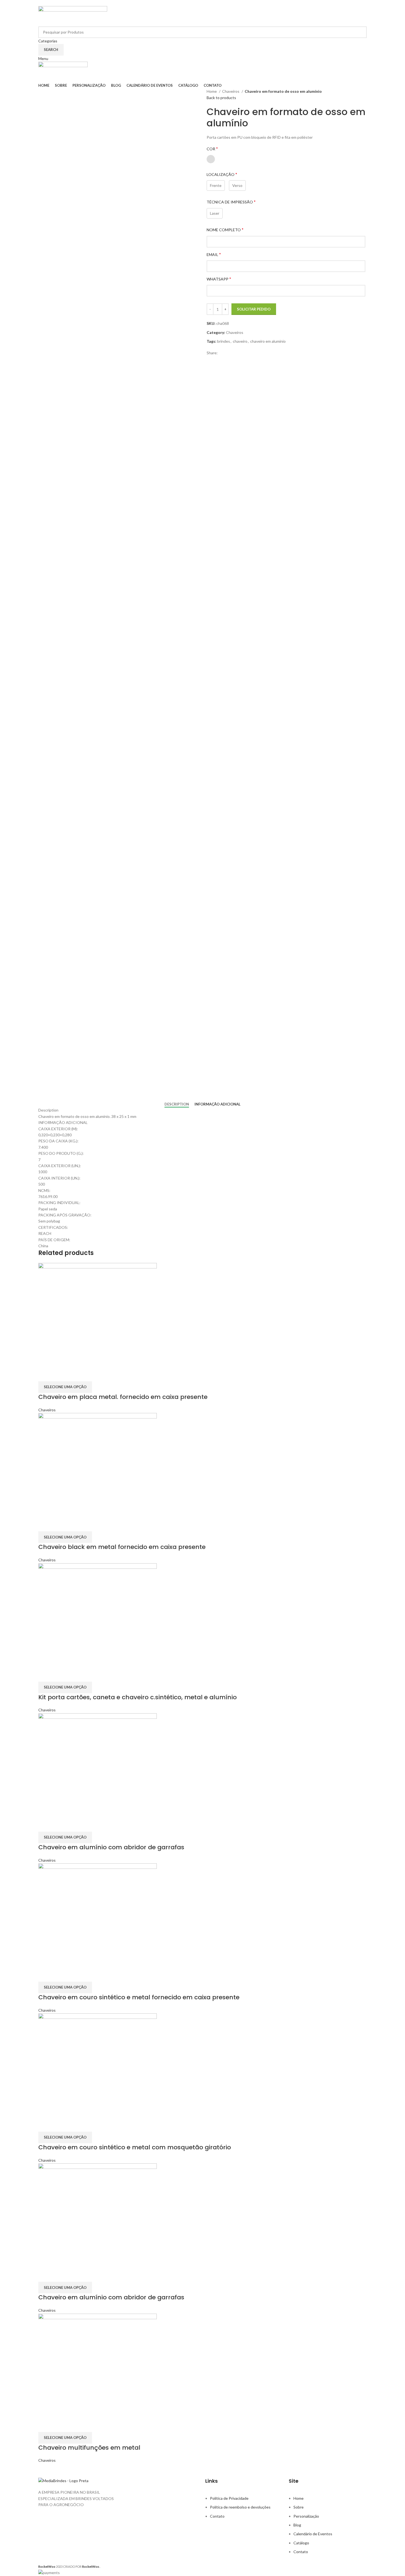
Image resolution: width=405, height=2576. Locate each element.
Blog (297, 2525)
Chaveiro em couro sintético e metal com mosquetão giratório (135, 2147)
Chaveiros (231, 91)
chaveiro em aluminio (268, 341)
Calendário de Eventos (313, 2534)
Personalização (306, 2516)
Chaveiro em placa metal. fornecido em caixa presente (123, 1397)
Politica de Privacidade (229, 2498)
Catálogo (301, 2543)
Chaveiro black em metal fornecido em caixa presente (122, 1547)
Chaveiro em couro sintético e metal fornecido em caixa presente (139, 1997)
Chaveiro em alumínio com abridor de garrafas (111, 1847)
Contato (217, 2516)
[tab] (177, 1104)
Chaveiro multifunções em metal (89, 2448)
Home (212, 91)
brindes (224, 341)
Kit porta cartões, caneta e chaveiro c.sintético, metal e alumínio (137, 1697)
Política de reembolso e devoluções (240, 2507)
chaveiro (240, 341)
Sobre (299, 2507)
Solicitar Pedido (254, 309)
